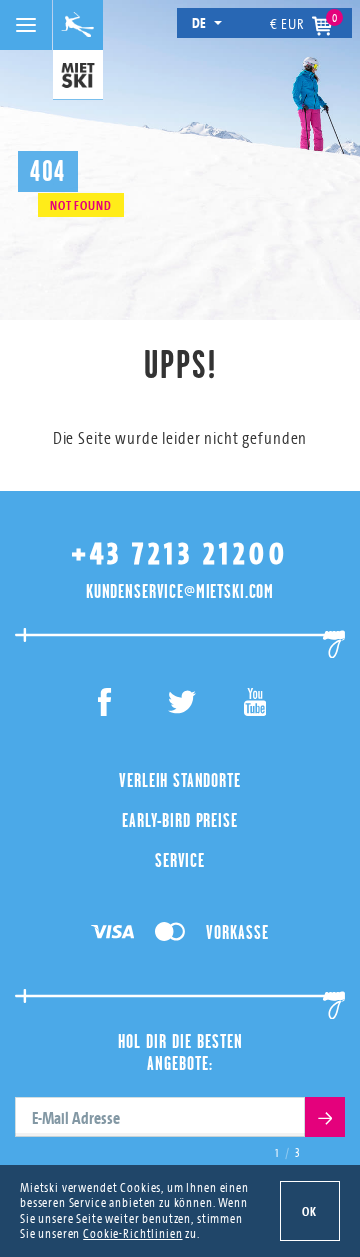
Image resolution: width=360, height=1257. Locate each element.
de (200, 22)
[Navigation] (26, 25)
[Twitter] (180, 705)
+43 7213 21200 (180, 553)
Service (180, 860)
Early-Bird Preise (179, 820)
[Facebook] (105, 705)
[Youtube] (255, 705)
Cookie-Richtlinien (132, 1233)
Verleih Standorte (179, 780)
